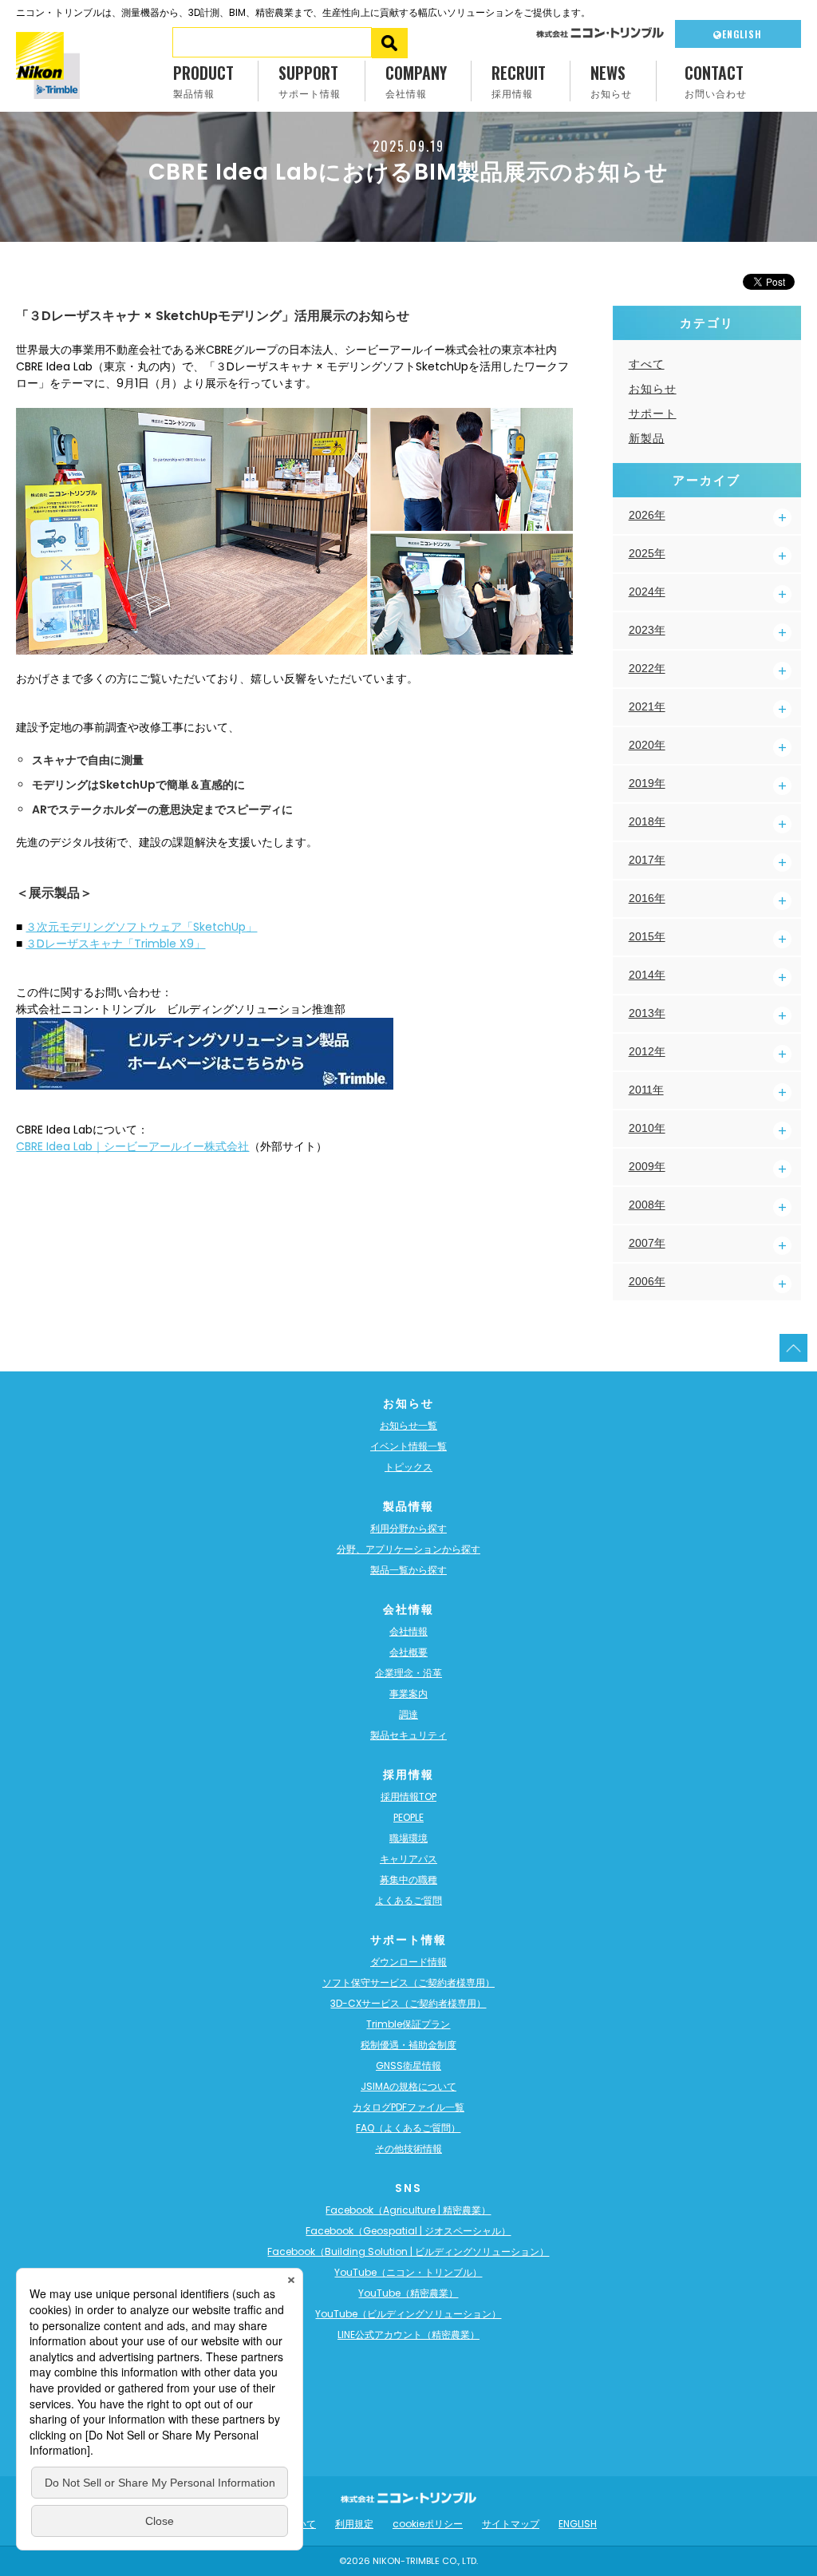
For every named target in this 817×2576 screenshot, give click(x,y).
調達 (408, 1714)
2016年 (647, 898)
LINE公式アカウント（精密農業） (408, 2335)
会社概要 (408, 1652)
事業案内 (408, 1694)
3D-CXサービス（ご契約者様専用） (408, 2003)
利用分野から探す (408, 1528)
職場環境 (408, 1838)
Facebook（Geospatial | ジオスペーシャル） (408, 2231)
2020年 (647, 745)
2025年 (647, 553)
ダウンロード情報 (408, 1962)
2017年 (647, 860)
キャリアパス (408, 1859)
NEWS (611, 80)
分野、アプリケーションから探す (408, 1549)
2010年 (647, 1128)
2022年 (647, 668)
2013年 (647, 1013)
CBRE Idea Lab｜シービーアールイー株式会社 (132, 1146)
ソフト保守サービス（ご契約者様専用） (408, 1982)
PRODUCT (203, 80)
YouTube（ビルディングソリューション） (408, 2314)
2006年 (647, 1281)
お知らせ (653, 389)
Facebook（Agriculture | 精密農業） (408, 2210)
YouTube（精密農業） (408, 2293)
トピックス (408, 1467)
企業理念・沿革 (408, 1673)
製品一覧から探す (408, 1570)
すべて (647, 364)
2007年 (647, 1243)
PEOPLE (408, 1817)
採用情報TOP (408, 1796)
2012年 (647, 1051)
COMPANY (416, 80)
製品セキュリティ (408, 1735)
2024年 (647, 592)
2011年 (646, 1090)
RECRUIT (519, 80)
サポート (653, 414)
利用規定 (354, 2524)
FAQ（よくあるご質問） (408, 2128)
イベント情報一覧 (408, 1446)
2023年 (647, 630)
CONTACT (716, 80)
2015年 (647, 936)
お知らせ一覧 (408, 1425)
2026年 (647, 515)
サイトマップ (511, 2524)
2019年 (647, 783)
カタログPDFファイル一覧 (408, 2107)
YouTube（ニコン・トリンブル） (408, 2272)
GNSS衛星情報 (408, 2066)
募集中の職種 (408, 1880)
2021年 (647, 706)
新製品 (647, 438)
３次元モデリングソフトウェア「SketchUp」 (141, 927)
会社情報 (408, 1631)
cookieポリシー (428, 2524)
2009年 (647, 1166)
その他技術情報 (408, 2149)
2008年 (647, 1205)
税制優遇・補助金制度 (408, 2045)
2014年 (647, 975)
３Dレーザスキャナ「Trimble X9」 (115, 944)
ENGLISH (742, 34)
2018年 (647, 821)
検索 (390, 43)
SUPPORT (310, 80)
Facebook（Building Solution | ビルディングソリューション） (408, 2252)
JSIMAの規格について (408, 2086)
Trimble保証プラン (408, 2024)
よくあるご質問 (408, 1900)
